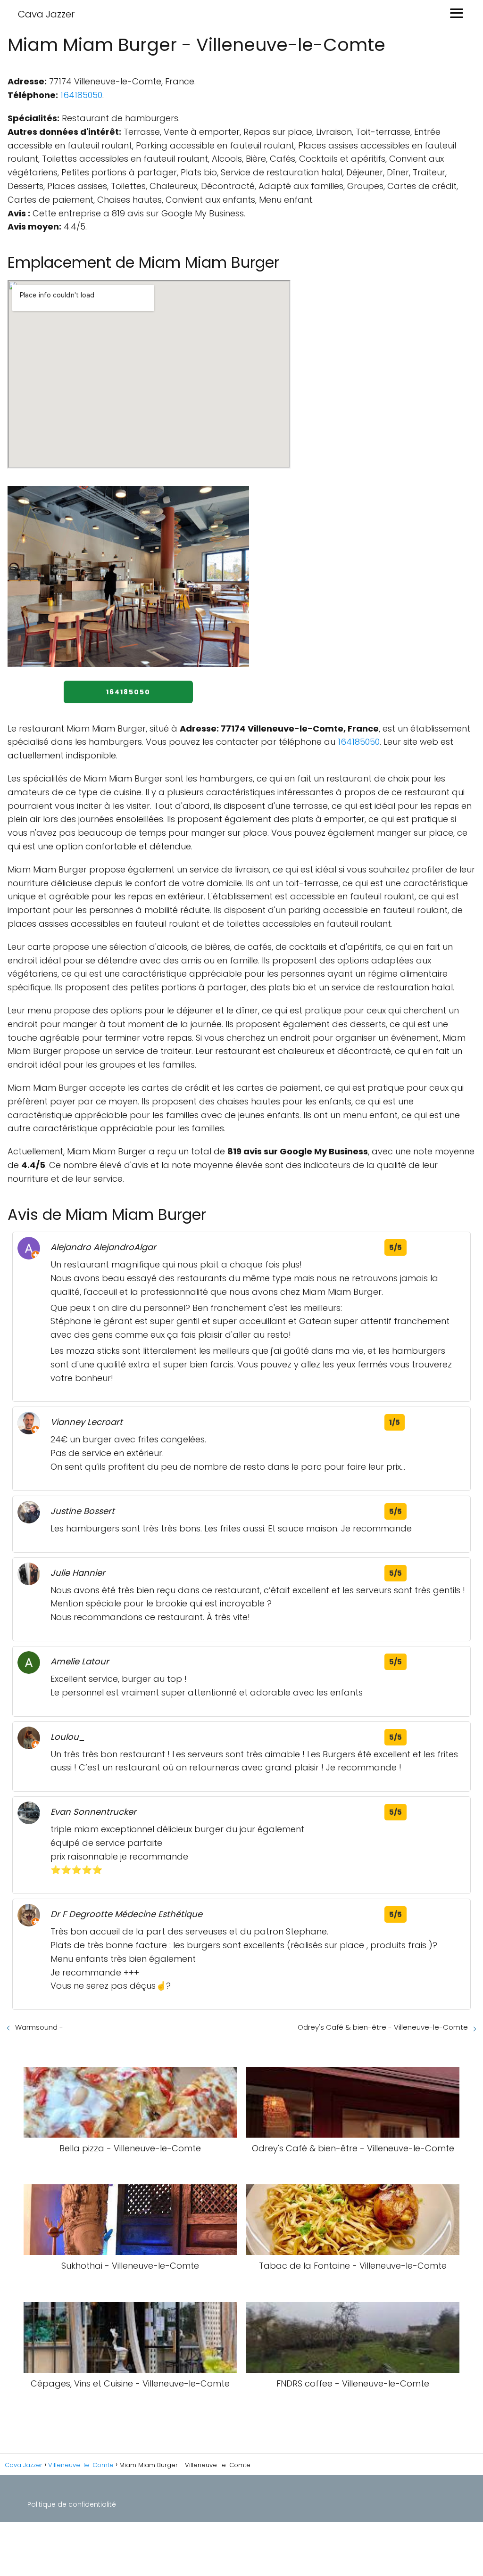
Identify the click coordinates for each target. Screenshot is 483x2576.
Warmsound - (39, 2027)
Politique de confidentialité (72, 2504)
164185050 (81, 95)
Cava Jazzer (46, 14)
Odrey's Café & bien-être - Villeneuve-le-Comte (383, 2027)
